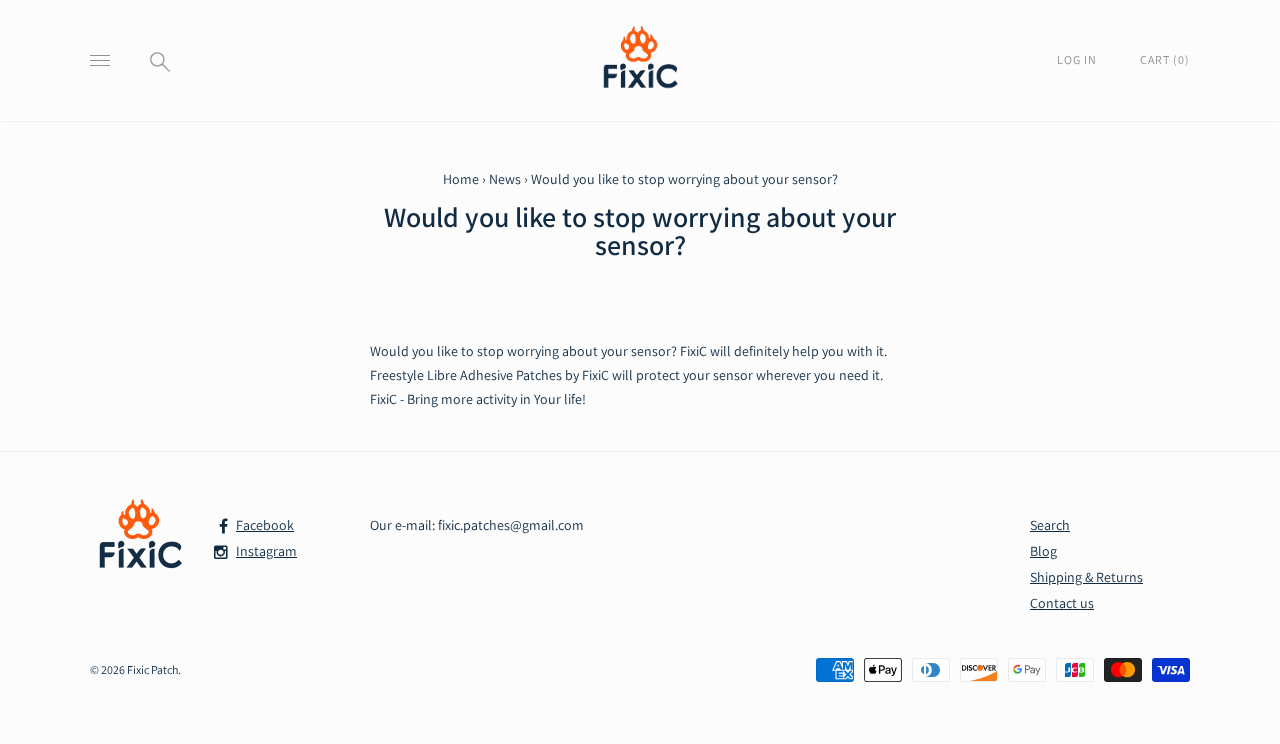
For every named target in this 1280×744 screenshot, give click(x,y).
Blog (1043, 551)
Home (461, 179)
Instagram (266, 551)
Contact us (1062, 603)
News (505, 179)
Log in (1078, 59)
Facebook (265, 525)
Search (1050, 525)
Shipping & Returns (1086, 577)
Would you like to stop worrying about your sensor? (640, 231)
